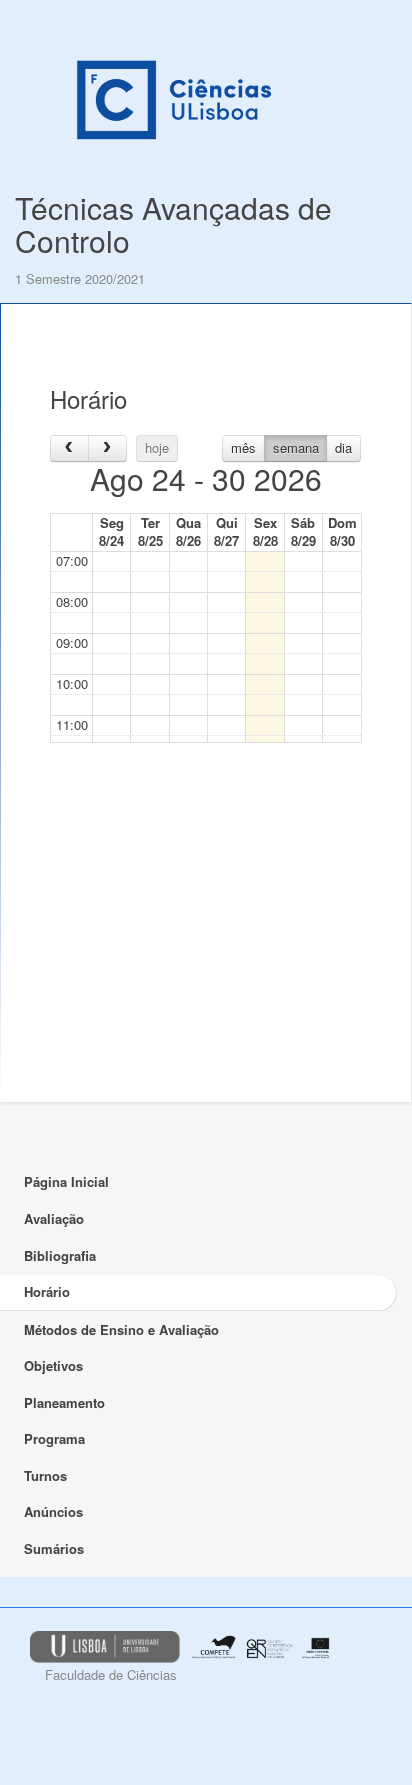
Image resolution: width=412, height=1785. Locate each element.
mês (243, 447)
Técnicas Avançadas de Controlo (173, 224)
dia (343, 447)
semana (296, 447)
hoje (157, 447)
